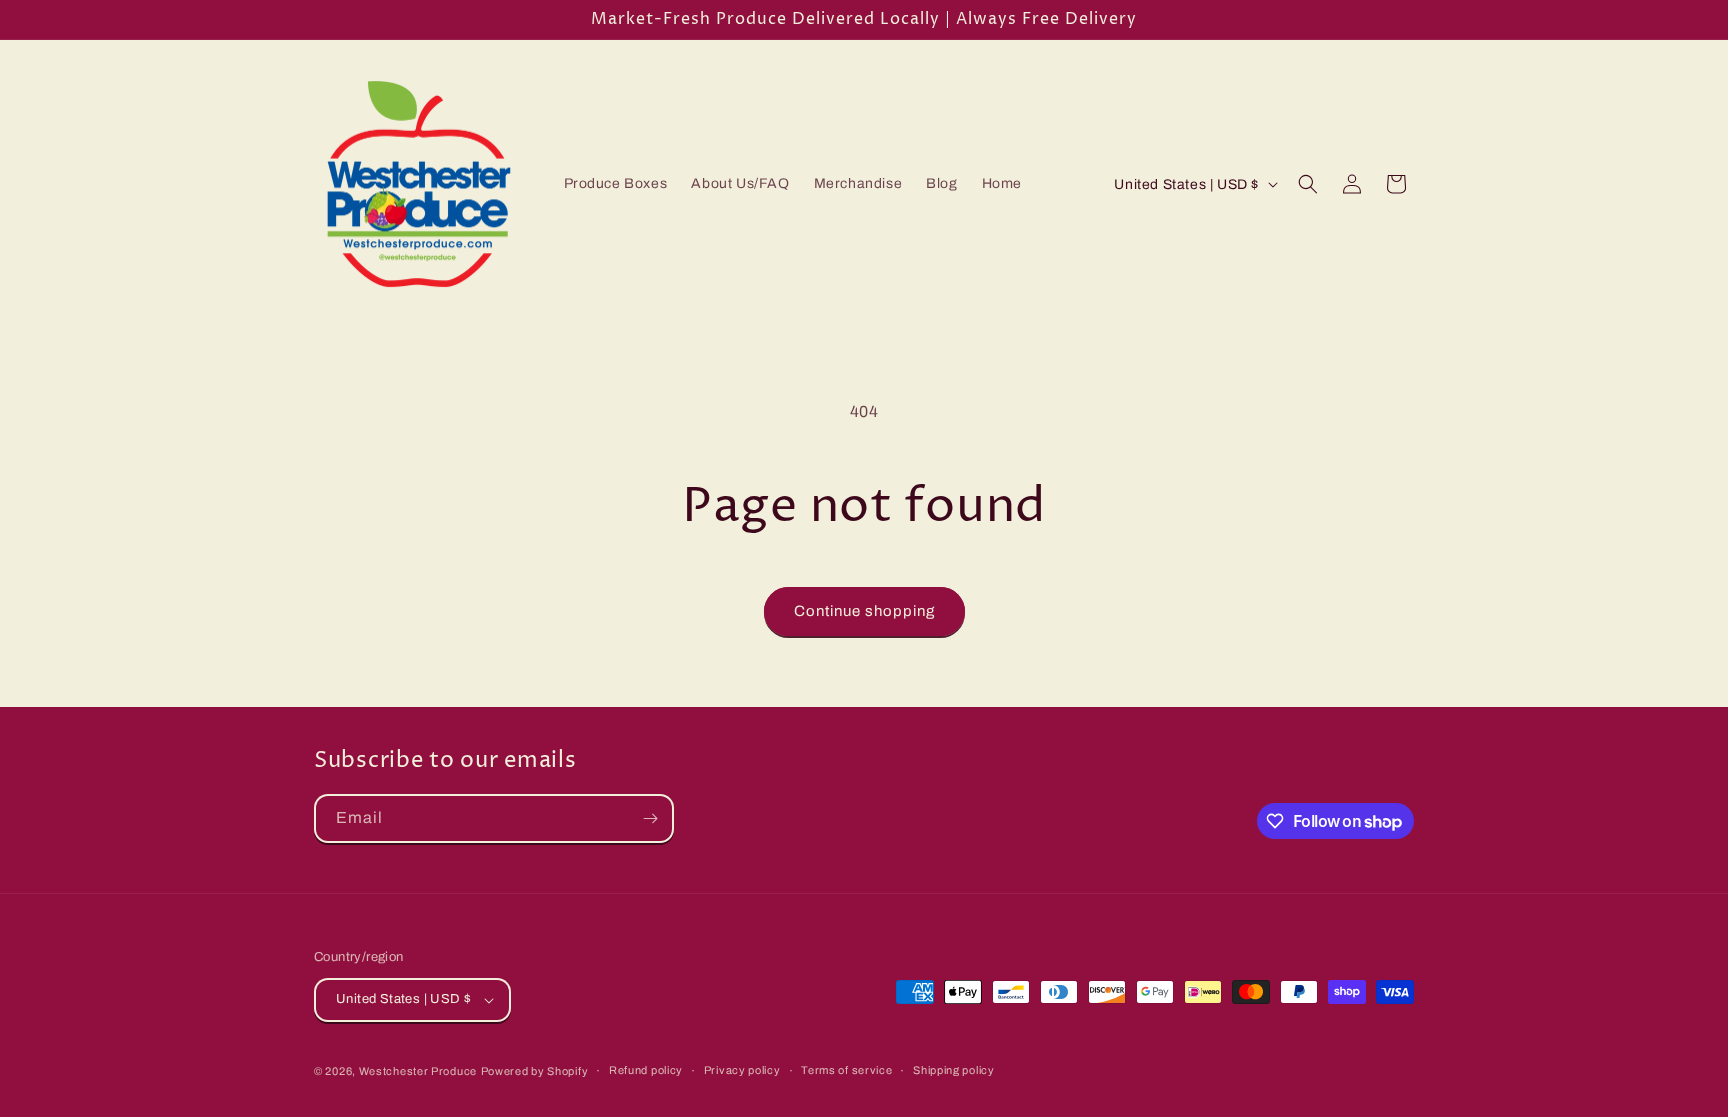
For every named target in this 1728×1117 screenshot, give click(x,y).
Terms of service (846, 1070)
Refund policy (646, 1070)
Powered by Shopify (535, 1071)
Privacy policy (742, 1070)
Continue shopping (864, 611)
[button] (1308, 184)
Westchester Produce (418, 1071)
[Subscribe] (650, 818)
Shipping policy (954, 1070)
